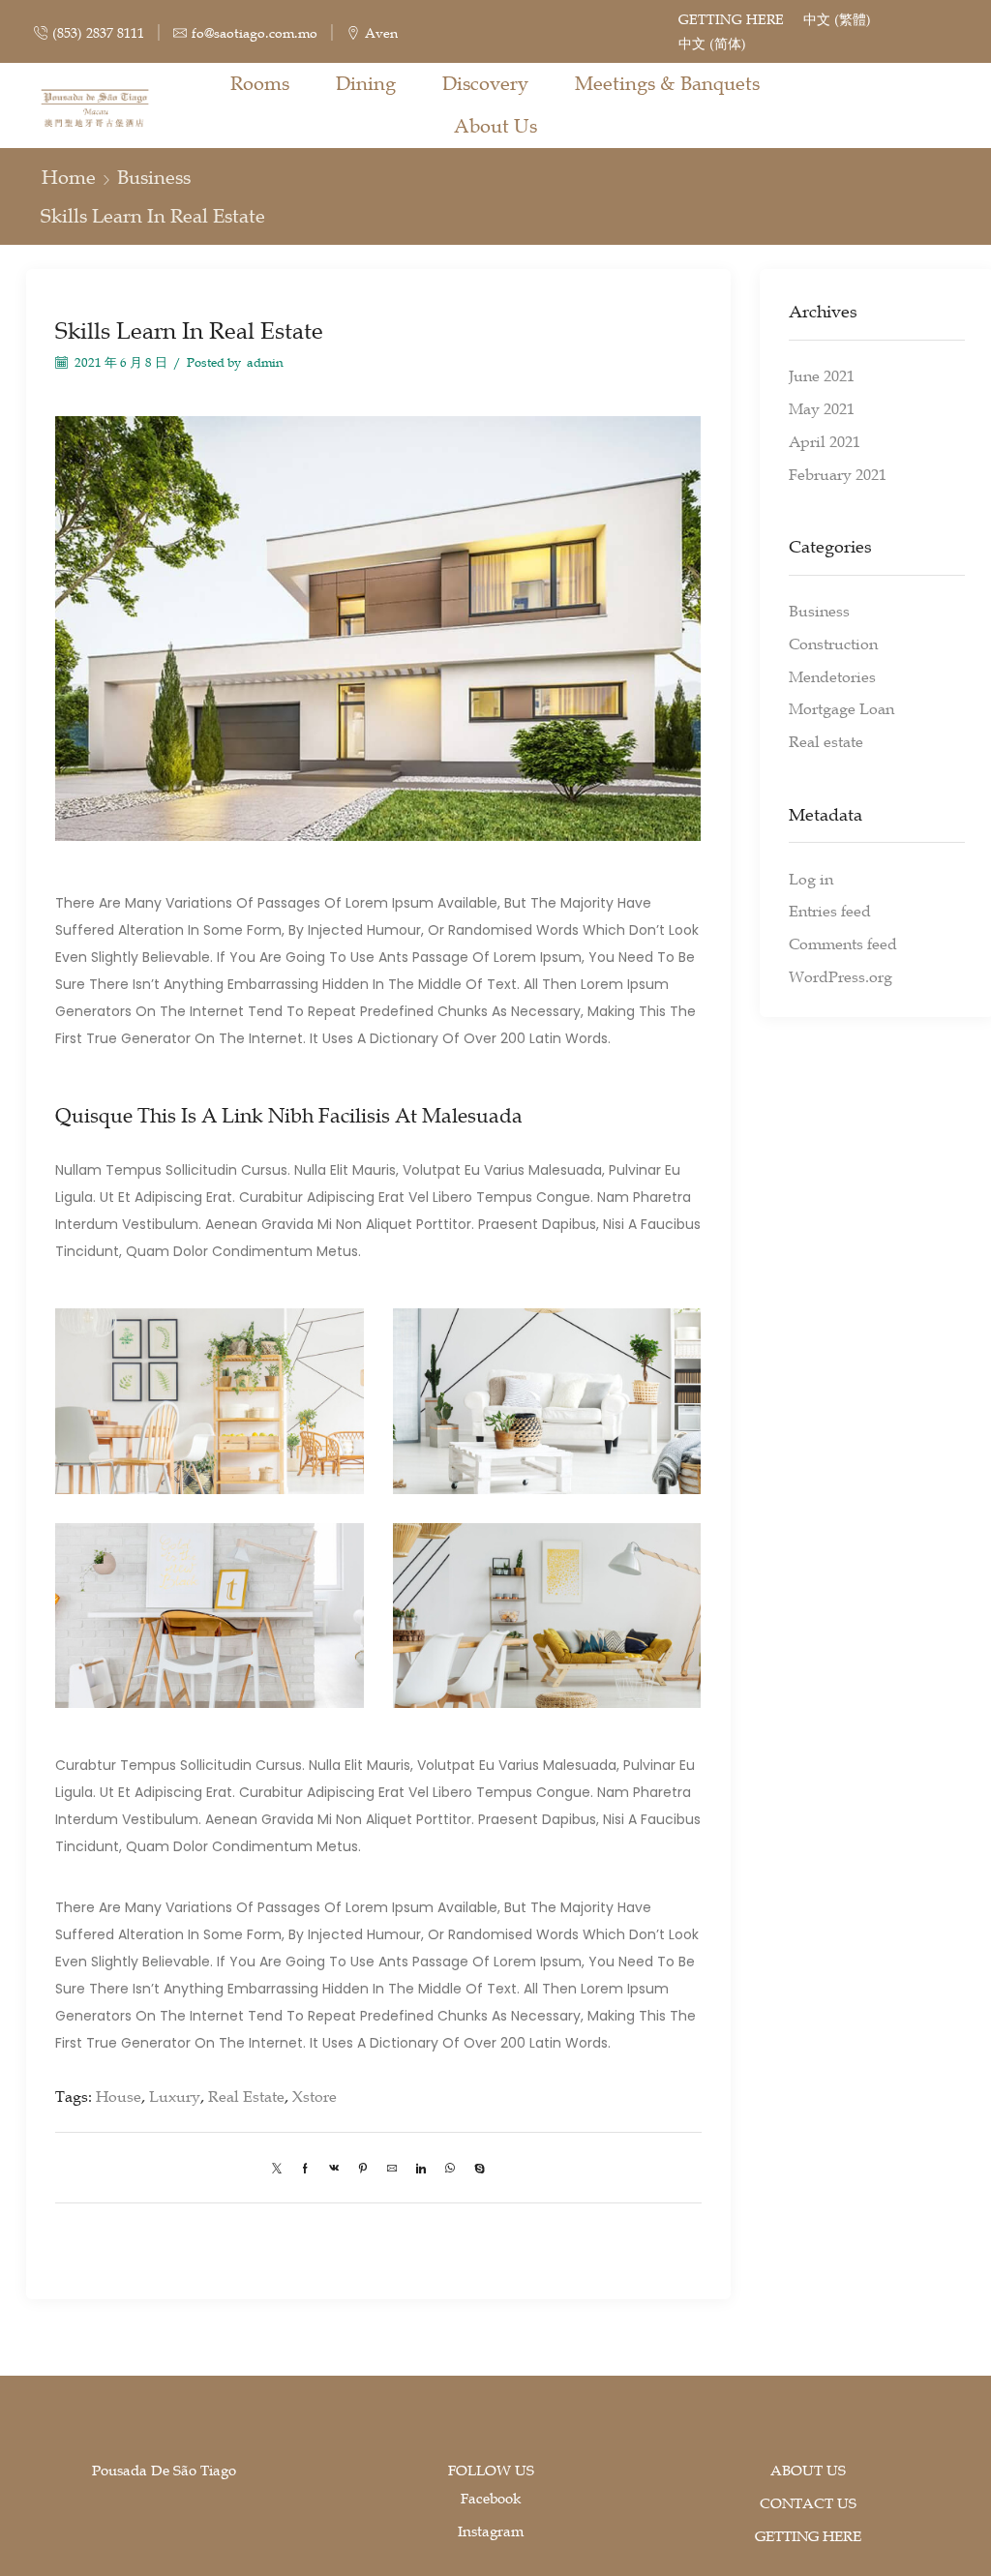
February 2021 (838, 474)
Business (154, 177)
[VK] (334, 2167)
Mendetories (832, 676)
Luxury (175, 2096)
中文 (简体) (712, 44)
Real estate (826, 741)
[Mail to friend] (392, 2167)
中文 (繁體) (837, 19)
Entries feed (830, 911)
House (119, 2096)
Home (69, 177)
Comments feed (843, 944)
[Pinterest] (363, 2167)
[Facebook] (305, 2167)
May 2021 (822, 408)
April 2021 (825, 441)
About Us (495, 126)
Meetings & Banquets (667, 83)
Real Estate (246, 2096)
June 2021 (822, 375)
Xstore (315, 2096)
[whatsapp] (450, 2167)
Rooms (260, 83)
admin (265, 362)
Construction (833, 644)
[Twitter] (282, 2167)
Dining (366, 83)
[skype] (475, 2167)
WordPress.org (841, 976)
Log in (811, 879)
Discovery (485, 83)
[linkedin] (421, 2167)
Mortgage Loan (841, 708)
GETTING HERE (731, 19)
